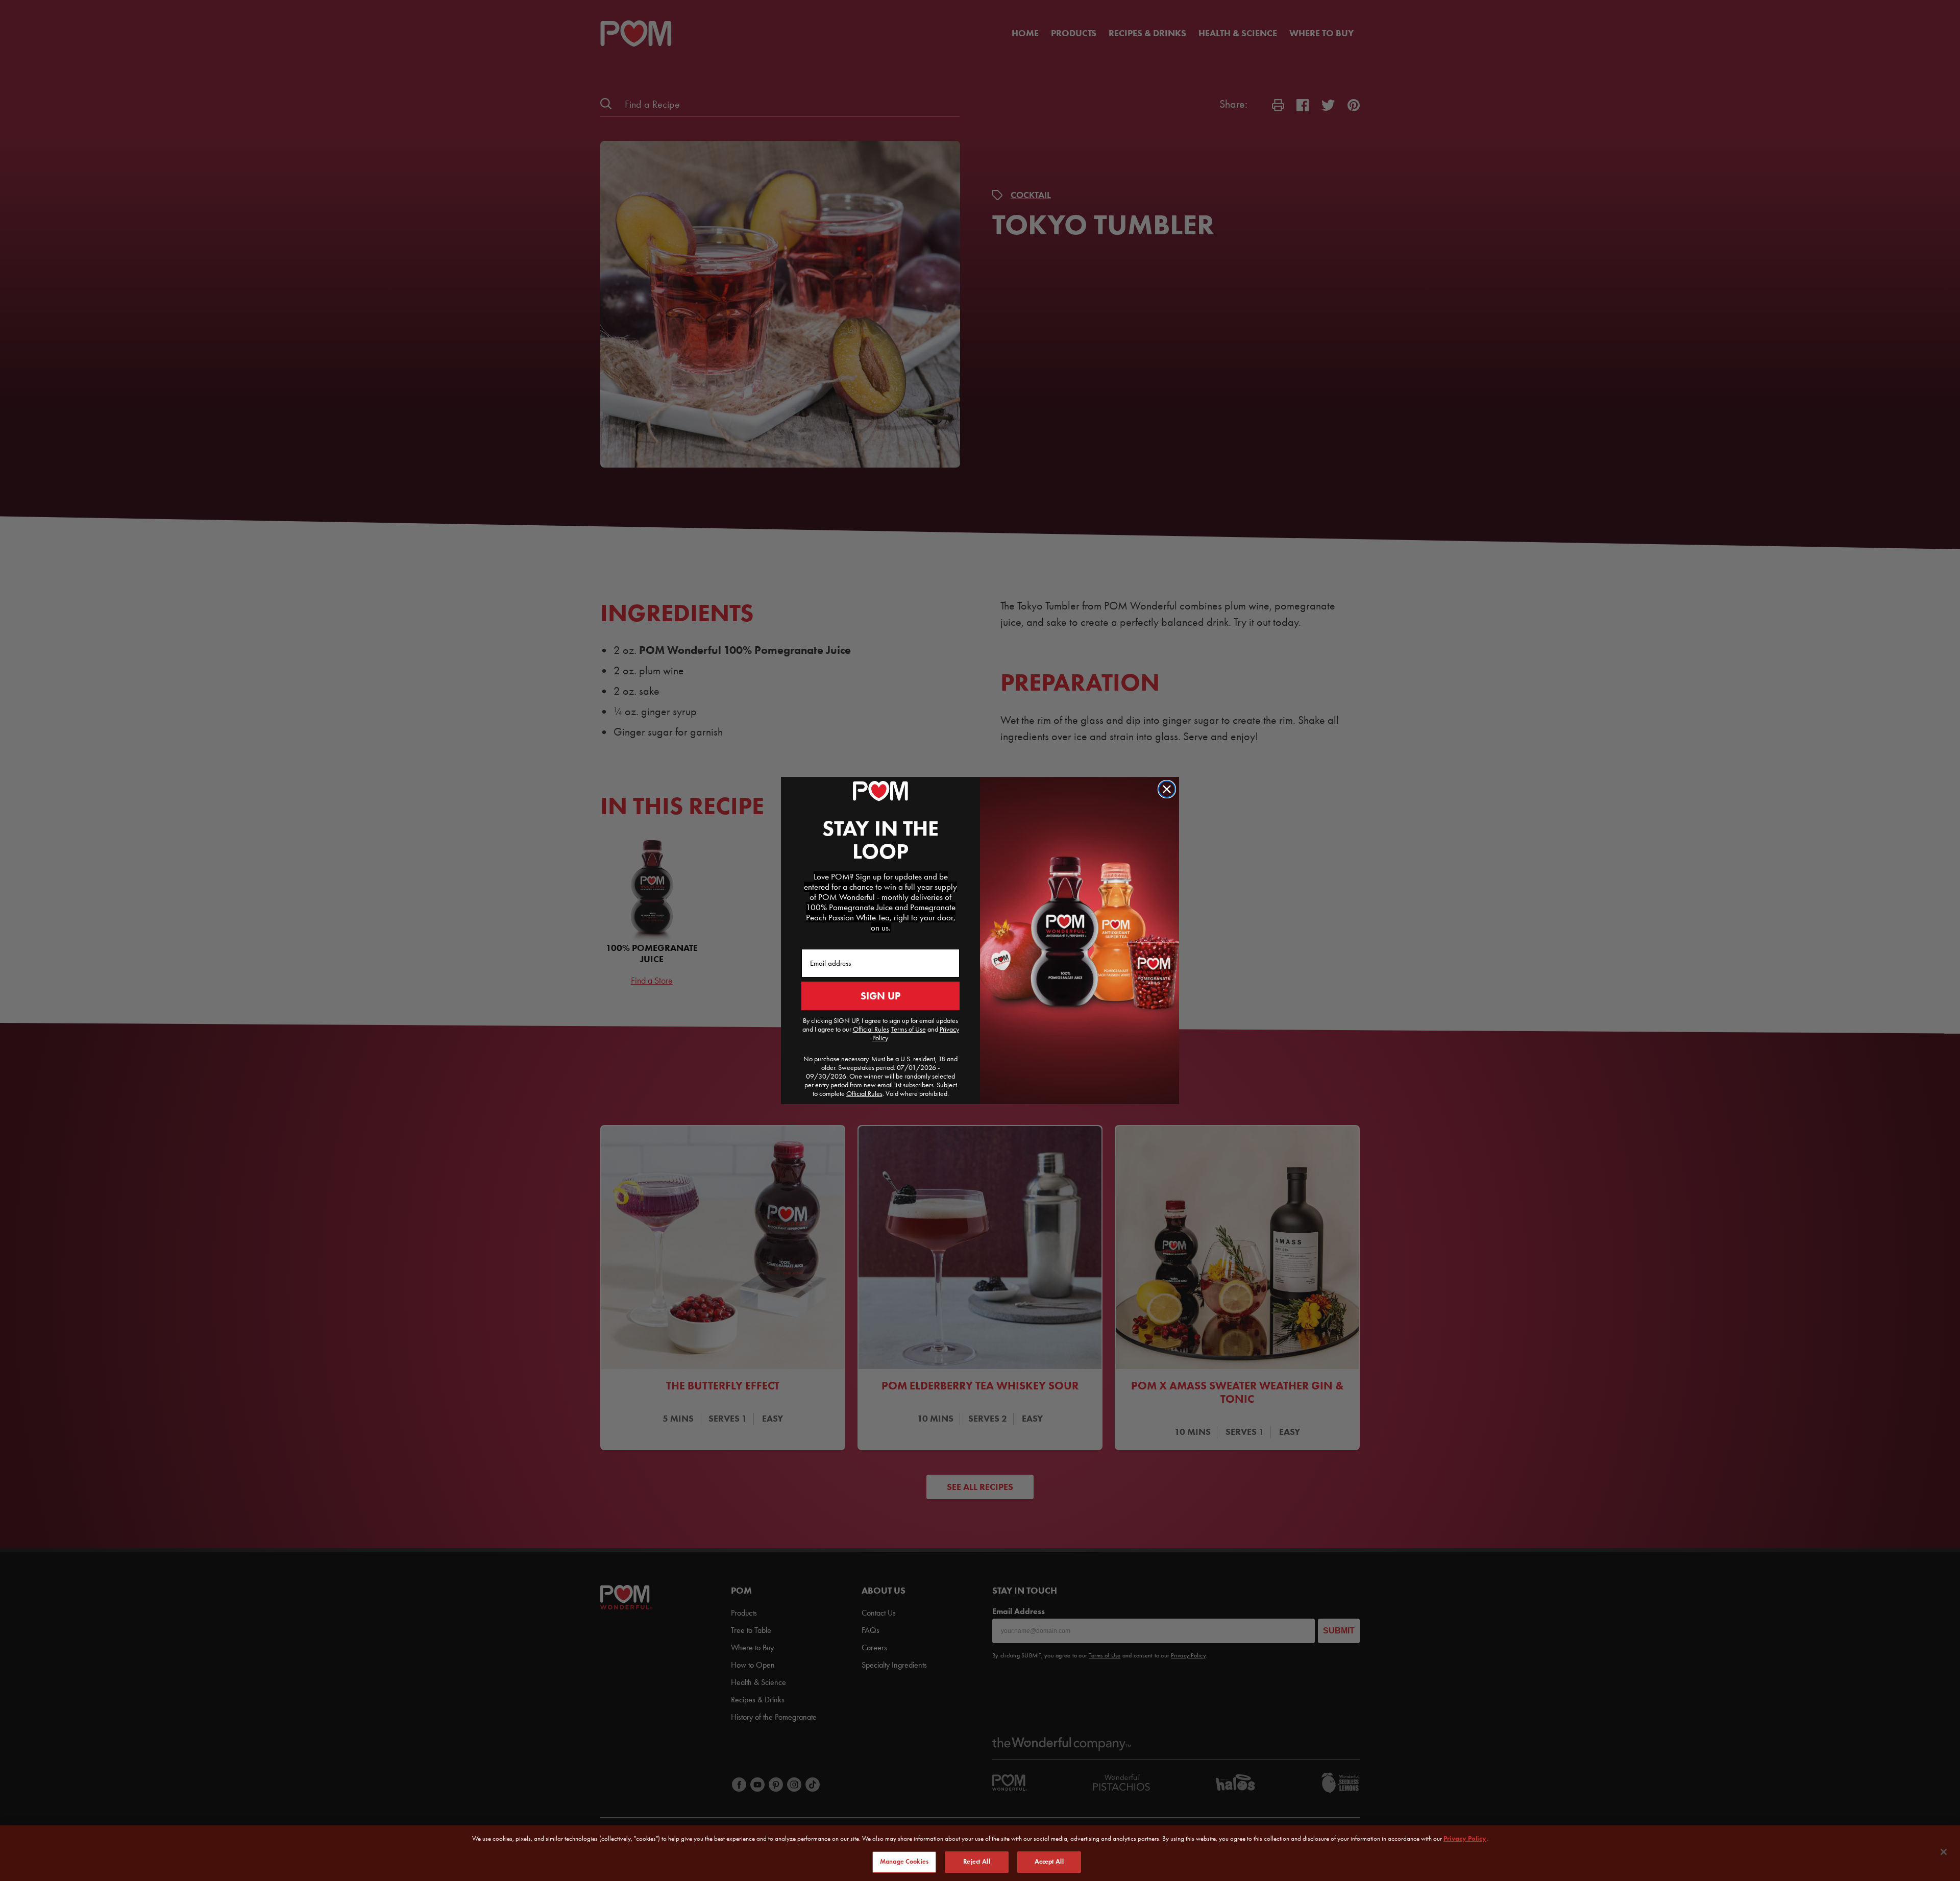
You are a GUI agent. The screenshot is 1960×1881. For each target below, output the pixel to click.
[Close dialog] (1167, 789)
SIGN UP (880, 996)
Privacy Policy (1465, 1838)
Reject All (976, 1862)
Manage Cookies (904, 1862)
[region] (980, 1853)
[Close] (1944, 1852)
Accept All (1049, 1862)
